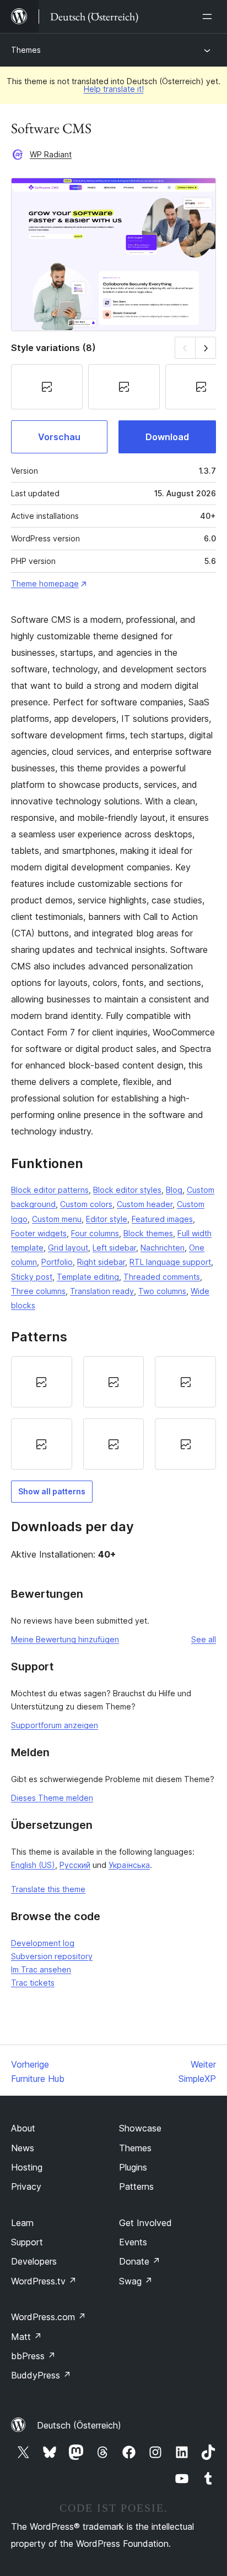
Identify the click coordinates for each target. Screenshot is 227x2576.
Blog (174, 1190)
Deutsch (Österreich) (79, 2425)
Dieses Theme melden (52, 1798)
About (23, 2128)
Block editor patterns (50, 1190)
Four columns (95, 1233)
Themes (26, 50)
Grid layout (68, 1248)
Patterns (136, 2186)
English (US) (33, 1865)
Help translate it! (114, 89)
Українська (129, 1865)
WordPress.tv (44, 2281)
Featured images (162, 1219)
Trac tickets (33, 1983)
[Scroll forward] (206, 347)
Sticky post (32, 1277)
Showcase (140, 2128)
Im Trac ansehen (41, 1969)
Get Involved (145, 2223)
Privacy (26, 2186)
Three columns (38, 1291)
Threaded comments (162, 1277)
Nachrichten (163, 1248)
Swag (136, 2281)
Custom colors (86, 1204)
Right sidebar (101, 1262)
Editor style (107, 1219)
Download (167, 437)
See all (204, 1639)
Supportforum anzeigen (55, 1725)
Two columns (162, 1291)
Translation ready (102, 1291)
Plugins (133, 2167)
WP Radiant (51, 154)
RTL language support (170, 1262)
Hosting (27, 2167)
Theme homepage (45, 583)
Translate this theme (48, 1889)
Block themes (148, 1233)
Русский (75, 1865)
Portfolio (57, 1262)
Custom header (145, 1204)
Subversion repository (52, 1956)
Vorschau (59, 437)
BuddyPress (41, 2375)
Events (133, 2242)
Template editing (88, 1277)
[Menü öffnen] (209, 17)
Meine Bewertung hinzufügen (65, 1639)
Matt (26, 2337)
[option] (42, 1382)
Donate (140, 2261)
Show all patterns (52, 1491)
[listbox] (113, 1413)
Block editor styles (127, 1190)
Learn (22, 2223)
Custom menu (57, 1219)
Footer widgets (39, 1233)
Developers (34, 2261)
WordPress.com (48, 2317)
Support (27, 2242)
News (23, 2148)
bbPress (33, 2356)
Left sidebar (114, 1248)
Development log (43, 1943)
